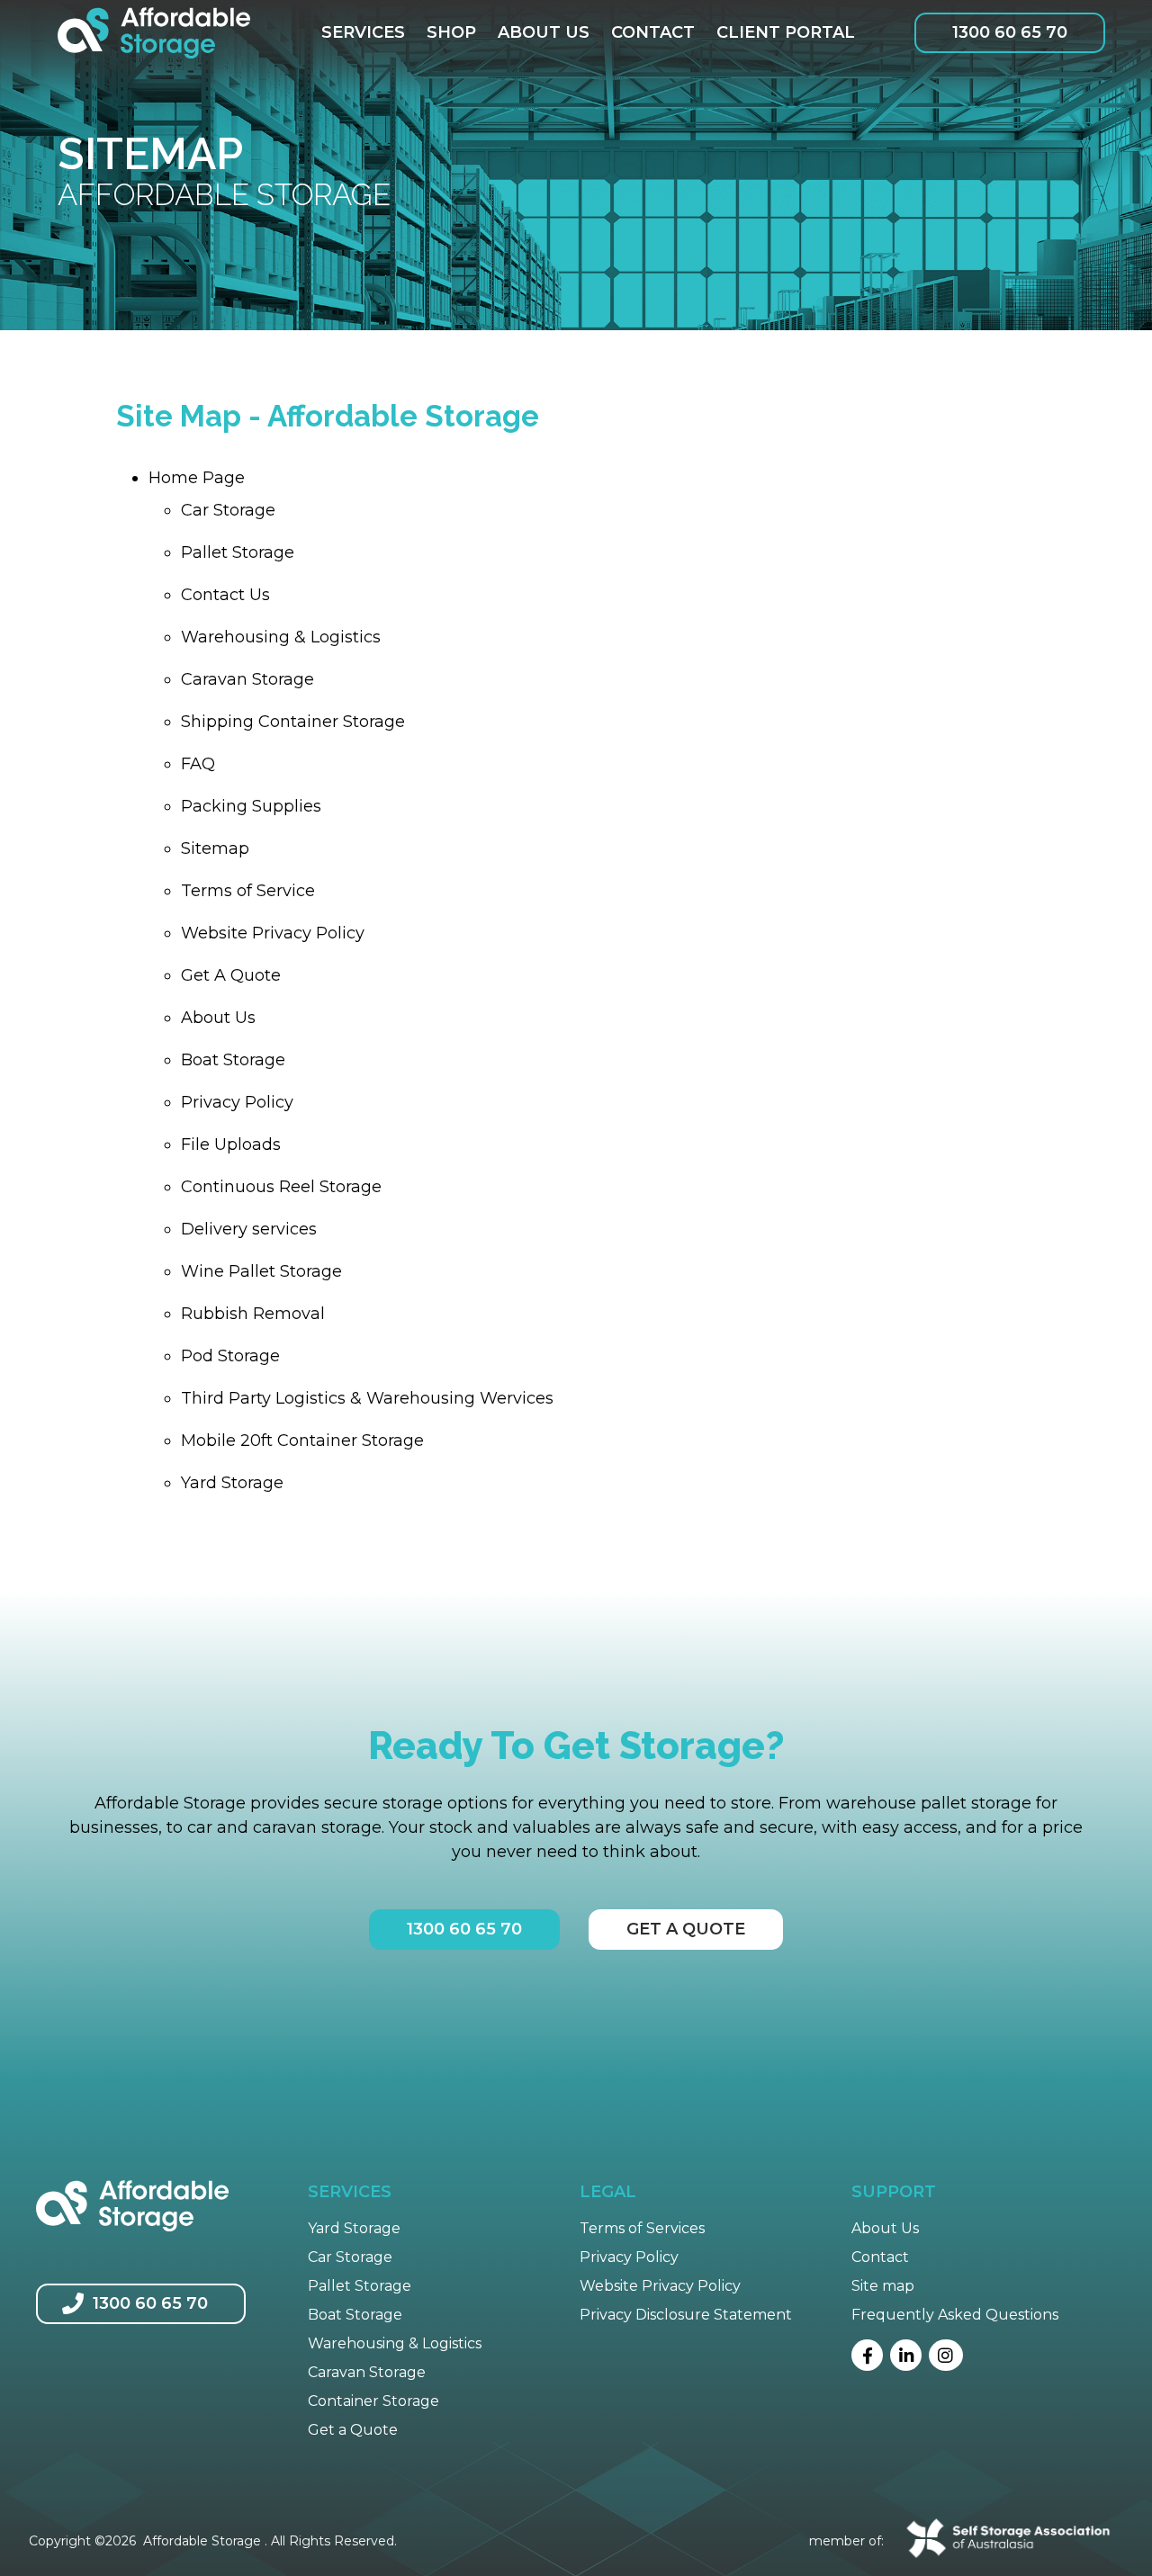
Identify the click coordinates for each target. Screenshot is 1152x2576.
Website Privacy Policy (273, 933)
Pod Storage (230, 1356)
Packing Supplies (251, 806)
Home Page (197, 478)
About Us (544, 32)
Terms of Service (248, 891)
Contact (653, 32)
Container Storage (373, 2401)
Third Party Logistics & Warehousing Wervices (367, 1398)
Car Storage (228, 510)
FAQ (198, 764)
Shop (451, 32)
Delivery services (249, 1229)
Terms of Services (642, 2228)
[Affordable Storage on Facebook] (867, 2355)
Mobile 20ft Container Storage (302, 1441)
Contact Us (225, 595)
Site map (883, 2286)
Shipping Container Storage (293, 722)
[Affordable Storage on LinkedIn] (906, 2355)
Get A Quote (231, 975)
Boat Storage (233, 1060)
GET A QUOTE (686, 1929)
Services (363, 32)
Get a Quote (353, 2430)
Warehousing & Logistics (281, 637)
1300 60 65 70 (1010, 32)
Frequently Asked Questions (955, 2315)
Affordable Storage (202, 2541)
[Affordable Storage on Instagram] (946, 2355)
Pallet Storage (238, 552)
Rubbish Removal (253, 1314)
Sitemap (215, 848)
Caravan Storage (247, 679)
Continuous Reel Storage (281, 1187)
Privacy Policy (237, 1102)
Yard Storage (232, 1483)
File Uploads (231, 1144)
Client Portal (786, 32)
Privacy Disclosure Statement (686, 2315)
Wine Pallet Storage (261, 1271)
